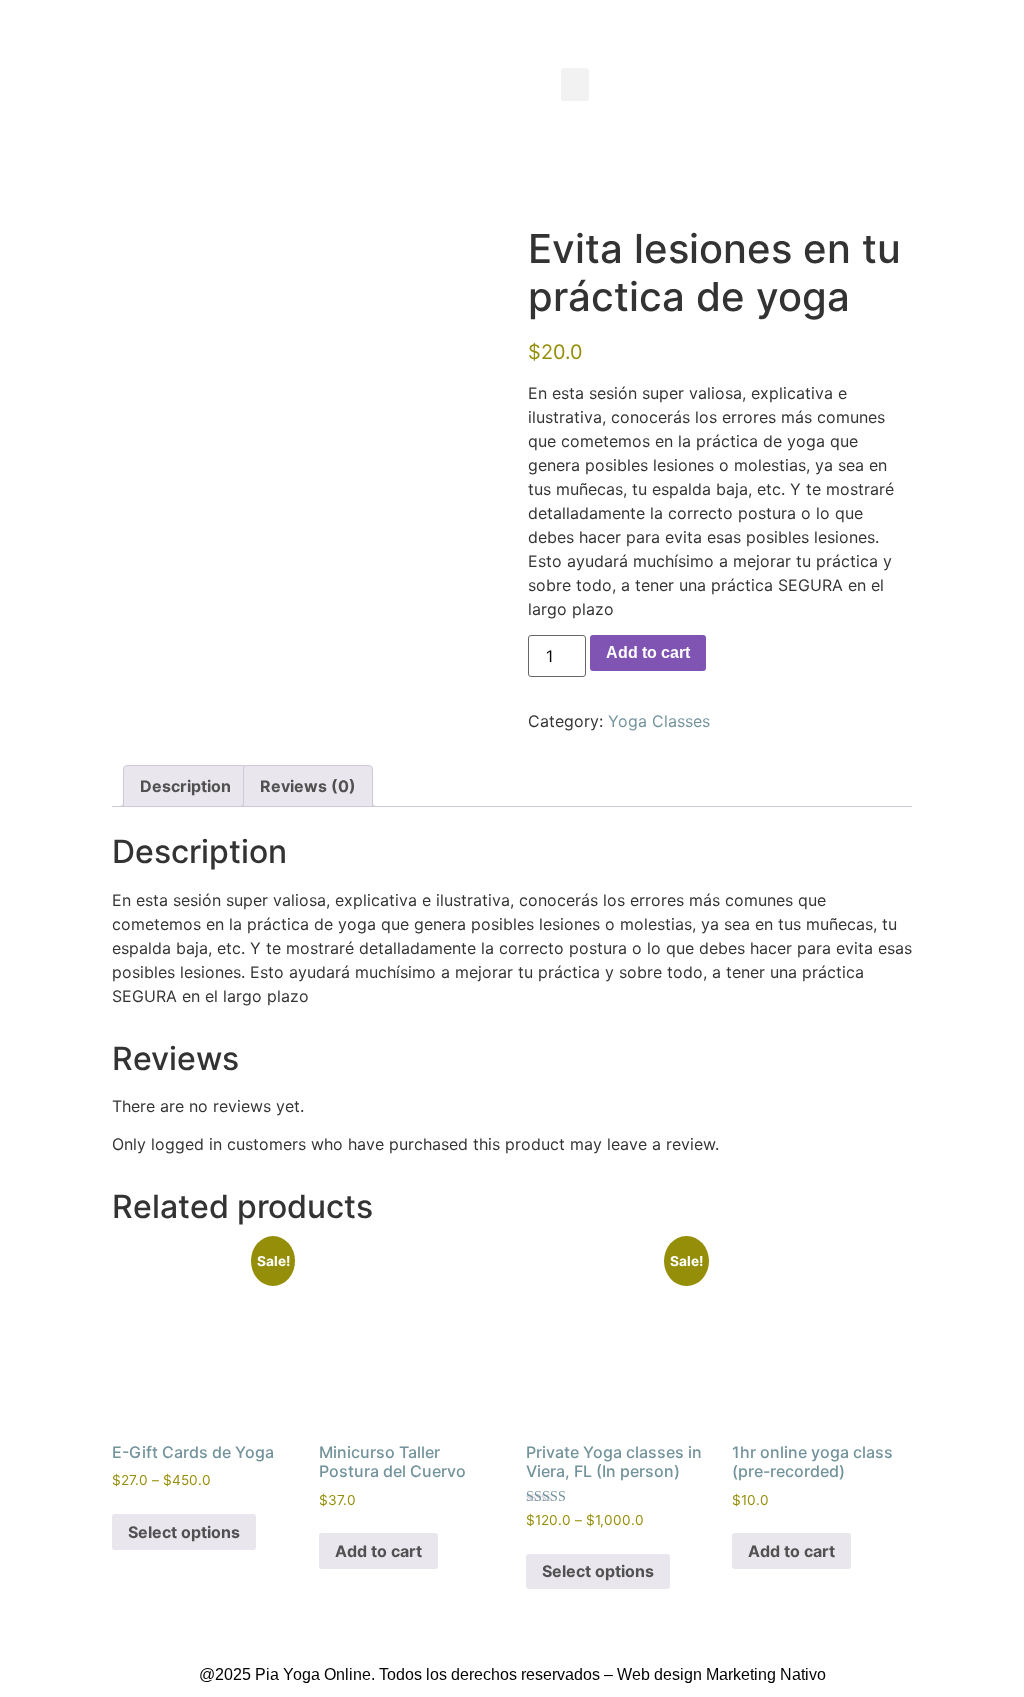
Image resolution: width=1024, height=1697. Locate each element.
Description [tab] (185, 786)
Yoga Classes (659, 721)
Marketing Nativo (766, 1674)
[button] (575, 84)
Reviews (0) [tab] (308, 786)
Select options (184, 1532)
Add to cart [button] (378, 1551)
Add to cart (648, 652)
